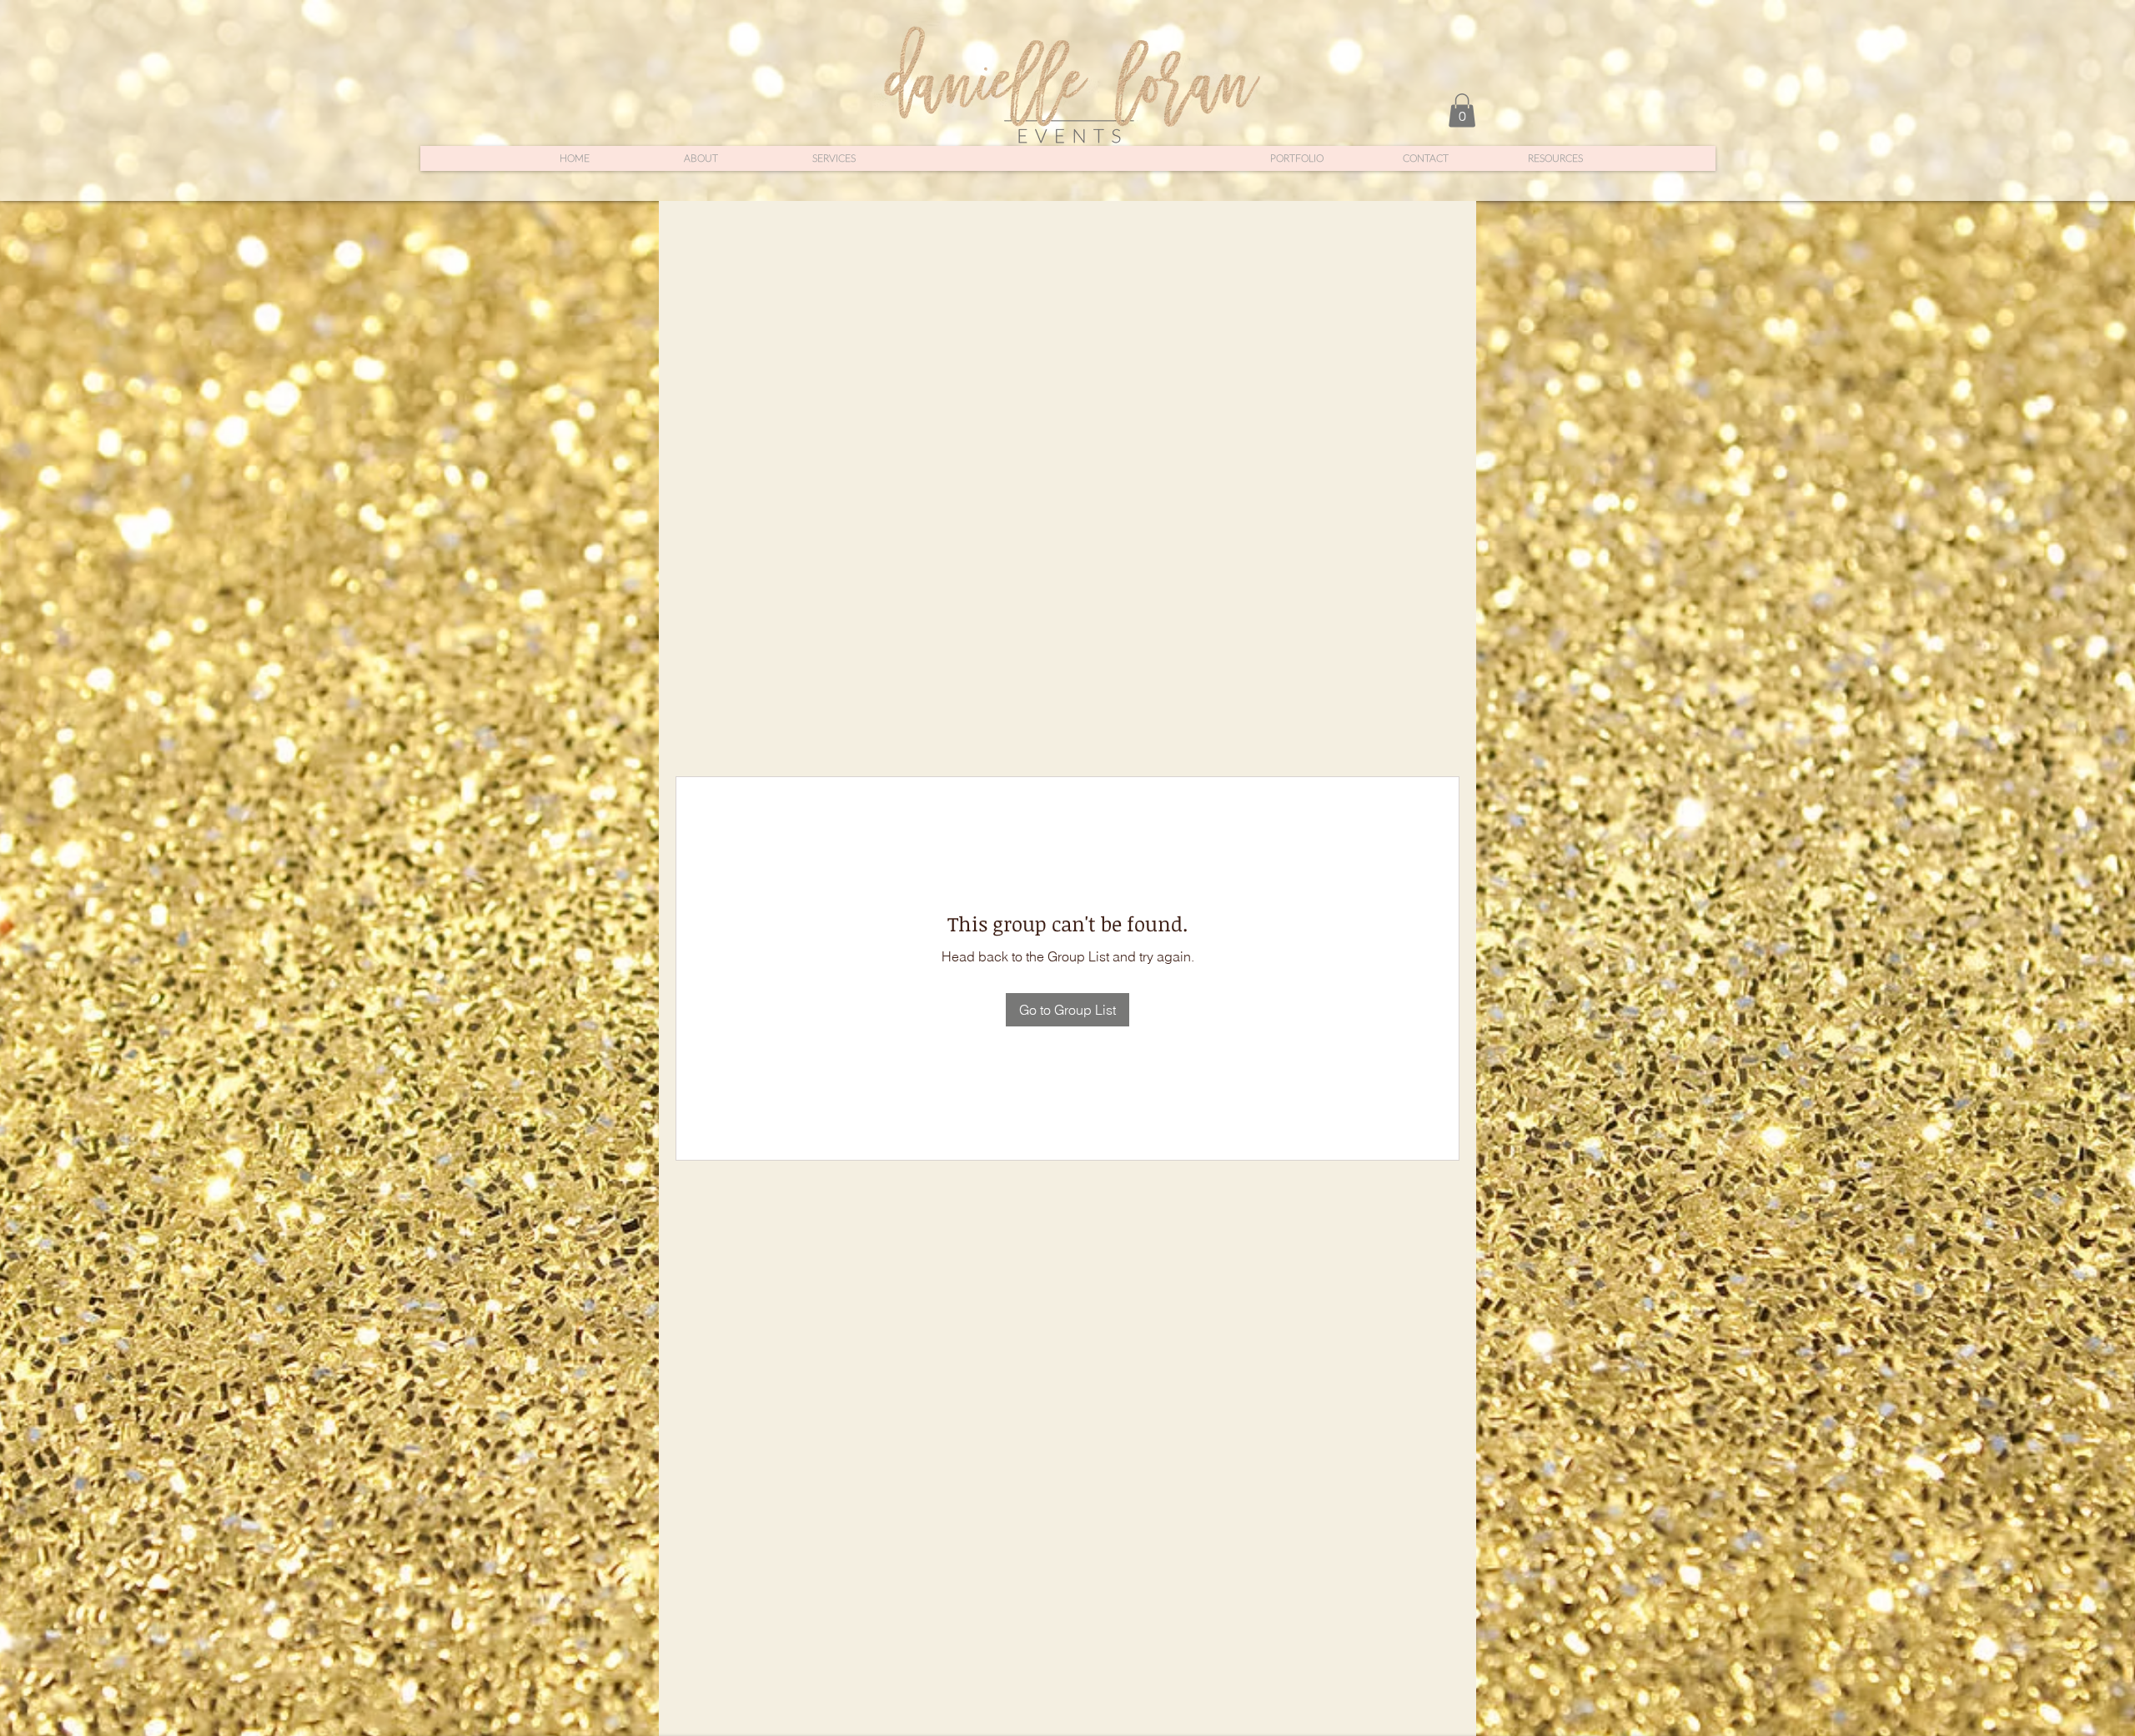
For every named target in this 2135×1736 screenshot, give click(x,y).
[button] (1462, 110)
